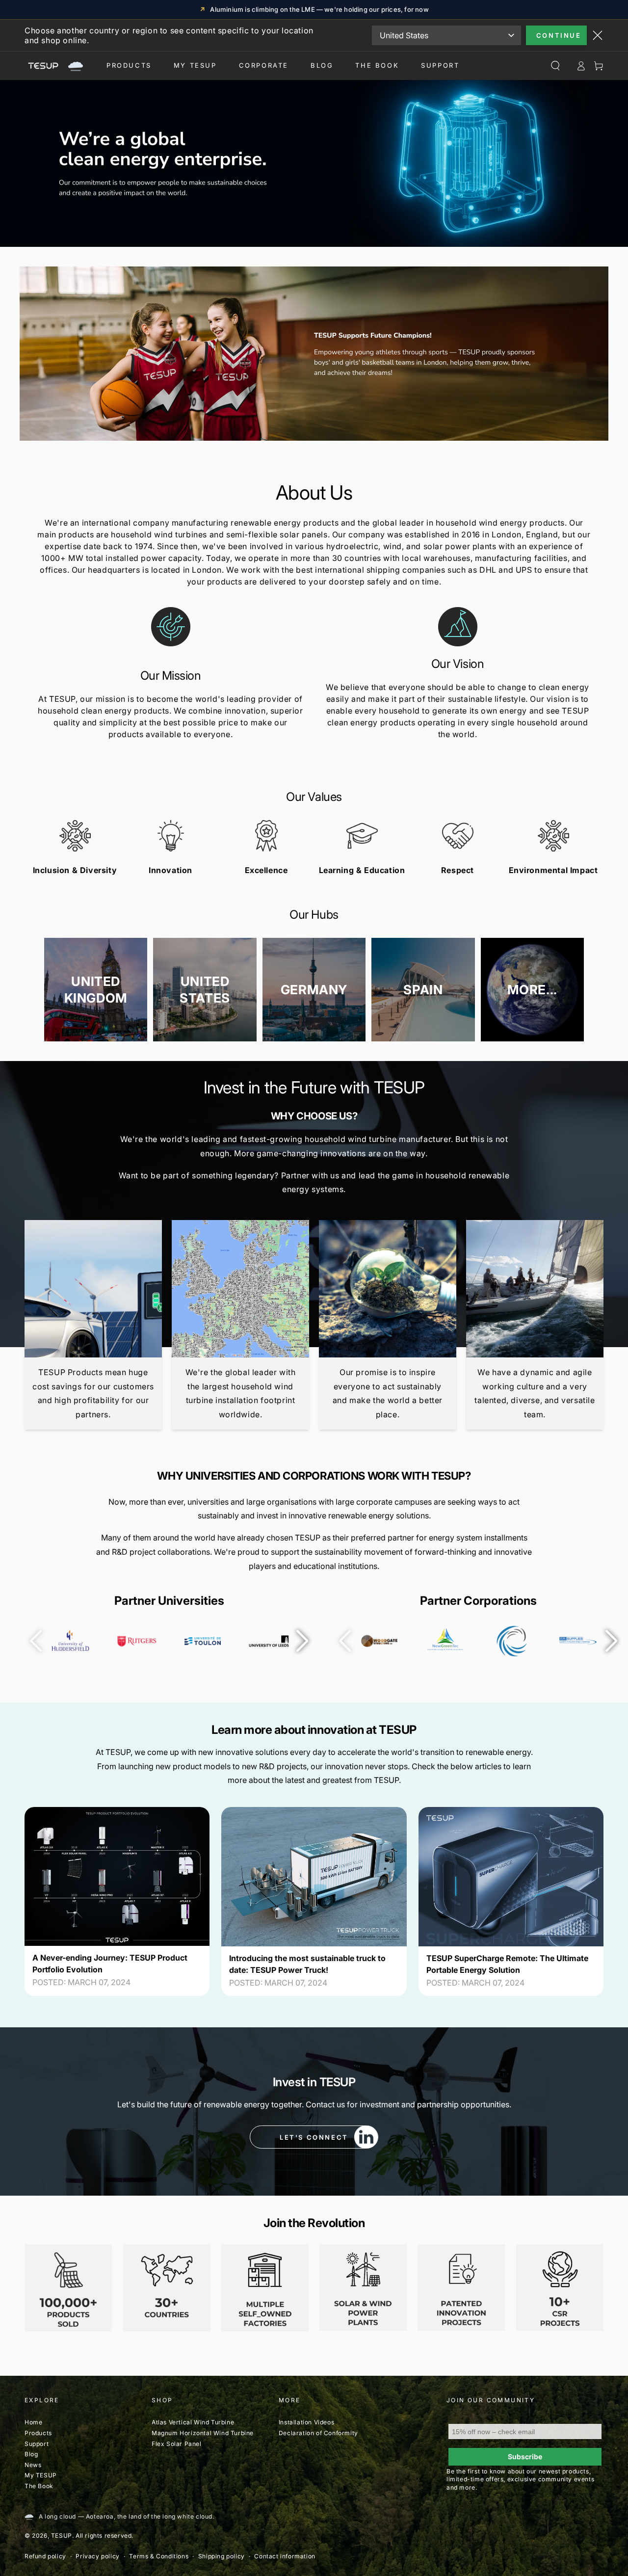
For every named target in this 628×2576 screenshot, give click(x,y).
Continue (559, 35)
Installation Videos (306, 2422)
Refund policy (45, 2556)
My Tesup (195, 65)
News (33, 2465)
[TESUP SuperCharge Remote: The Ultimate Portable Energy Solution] (511, 1876)
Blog (322, 65)
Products (129, 65)
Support (440, 65)
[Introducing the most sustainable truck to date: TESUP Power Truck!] (314, 1877)
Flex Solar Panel (177, 2444)
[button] (302, 1641)
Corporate (264, 65)
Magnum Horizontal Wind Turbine (203, 2433)
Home (33, 2422)
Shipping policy (222, 2556)
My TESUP (41, 2475)
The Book (377, 65)
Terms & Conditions (159, 2556)
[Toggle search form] (555, 66)
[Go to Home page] (54, 66)
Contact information (285, 2556)
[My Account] (581, 66)
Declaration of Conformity (318, 2433)
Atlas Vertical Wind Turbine (193, 2422)
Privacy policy (97, 2556)
